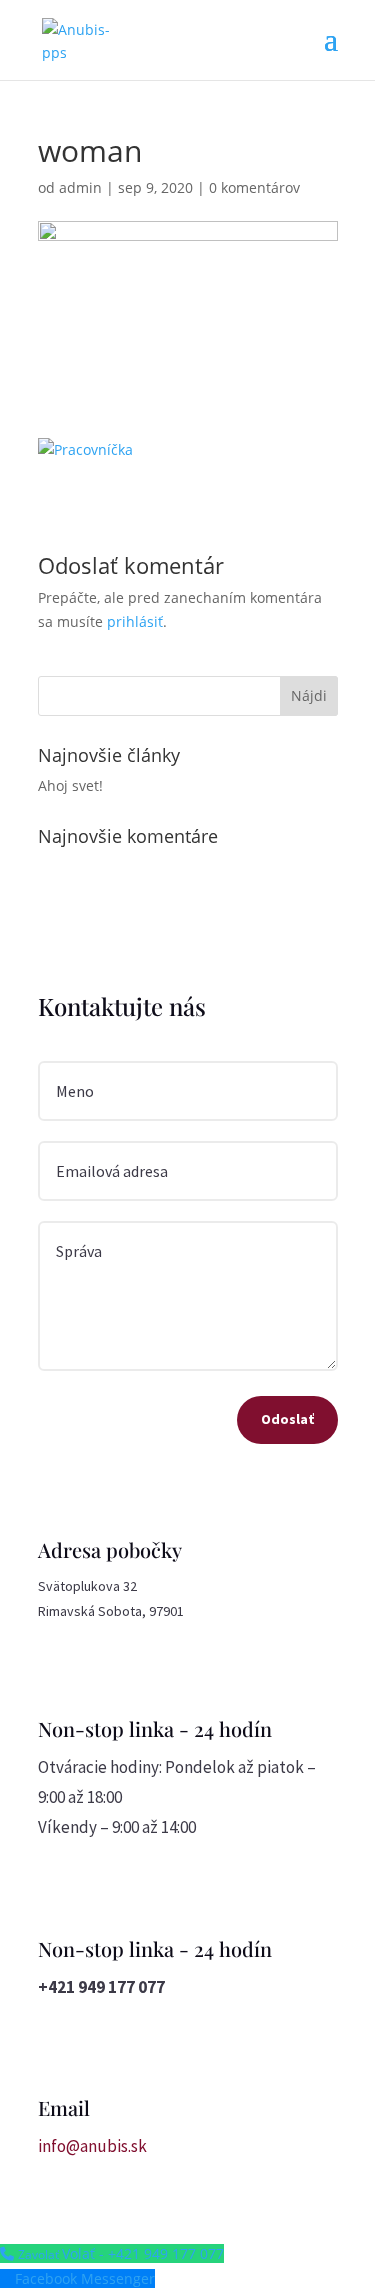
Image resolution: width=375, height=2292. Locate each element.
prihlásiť (135, 621)
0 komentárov (254, 187)
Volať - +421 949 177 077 (143, 2253)
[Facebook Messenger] (7, 2278)
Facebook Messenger (85, 2278)
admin (80, 187)
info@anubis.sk (92, 2146)
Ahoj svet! (70, 785)
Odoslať (287, 1419)
